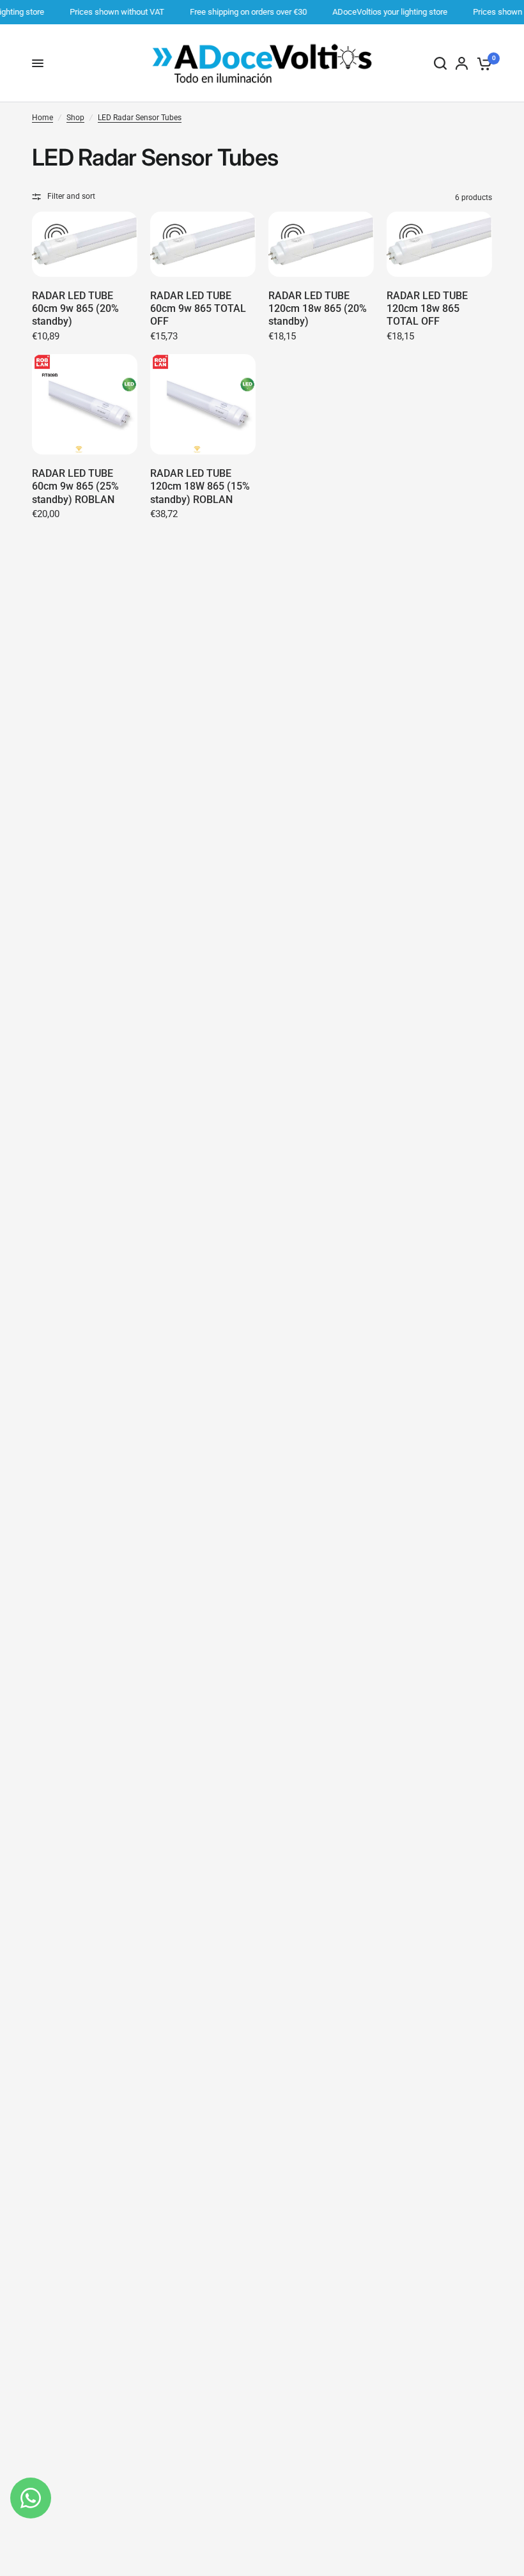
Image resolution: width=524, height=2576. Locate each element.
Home (42, 118)
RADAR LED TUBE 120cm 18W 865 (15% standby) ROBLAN (200, 486)
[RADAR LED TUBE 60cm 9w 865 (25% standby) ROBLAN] (85, 405)
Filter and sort (71, 196)
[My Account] (462, 63)
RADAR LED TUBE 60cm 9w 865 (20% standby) (75, 308)
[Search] (440, 63)
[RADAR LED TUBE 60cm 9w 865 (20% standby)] (85, 244)
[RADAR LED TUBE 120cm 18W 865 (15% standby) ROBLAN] (203, 405)
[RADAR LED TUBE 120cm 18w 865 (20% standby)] (321, 244)
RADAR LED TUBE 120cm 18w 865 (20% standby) (318, 308)
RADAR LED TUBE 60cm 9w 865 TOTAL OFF (198, 308)
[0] (482, 63)
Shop (75, 118)
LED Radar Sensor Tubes (140, 118)
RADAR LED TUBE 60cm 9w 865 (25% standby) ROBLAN (75, 486)
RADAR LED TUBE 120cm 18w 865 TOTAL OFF (427, 308)
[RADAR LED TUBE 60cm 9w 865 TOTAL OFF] (203, 244)
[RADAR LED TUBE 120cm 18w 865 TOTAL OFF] (439, 244)
